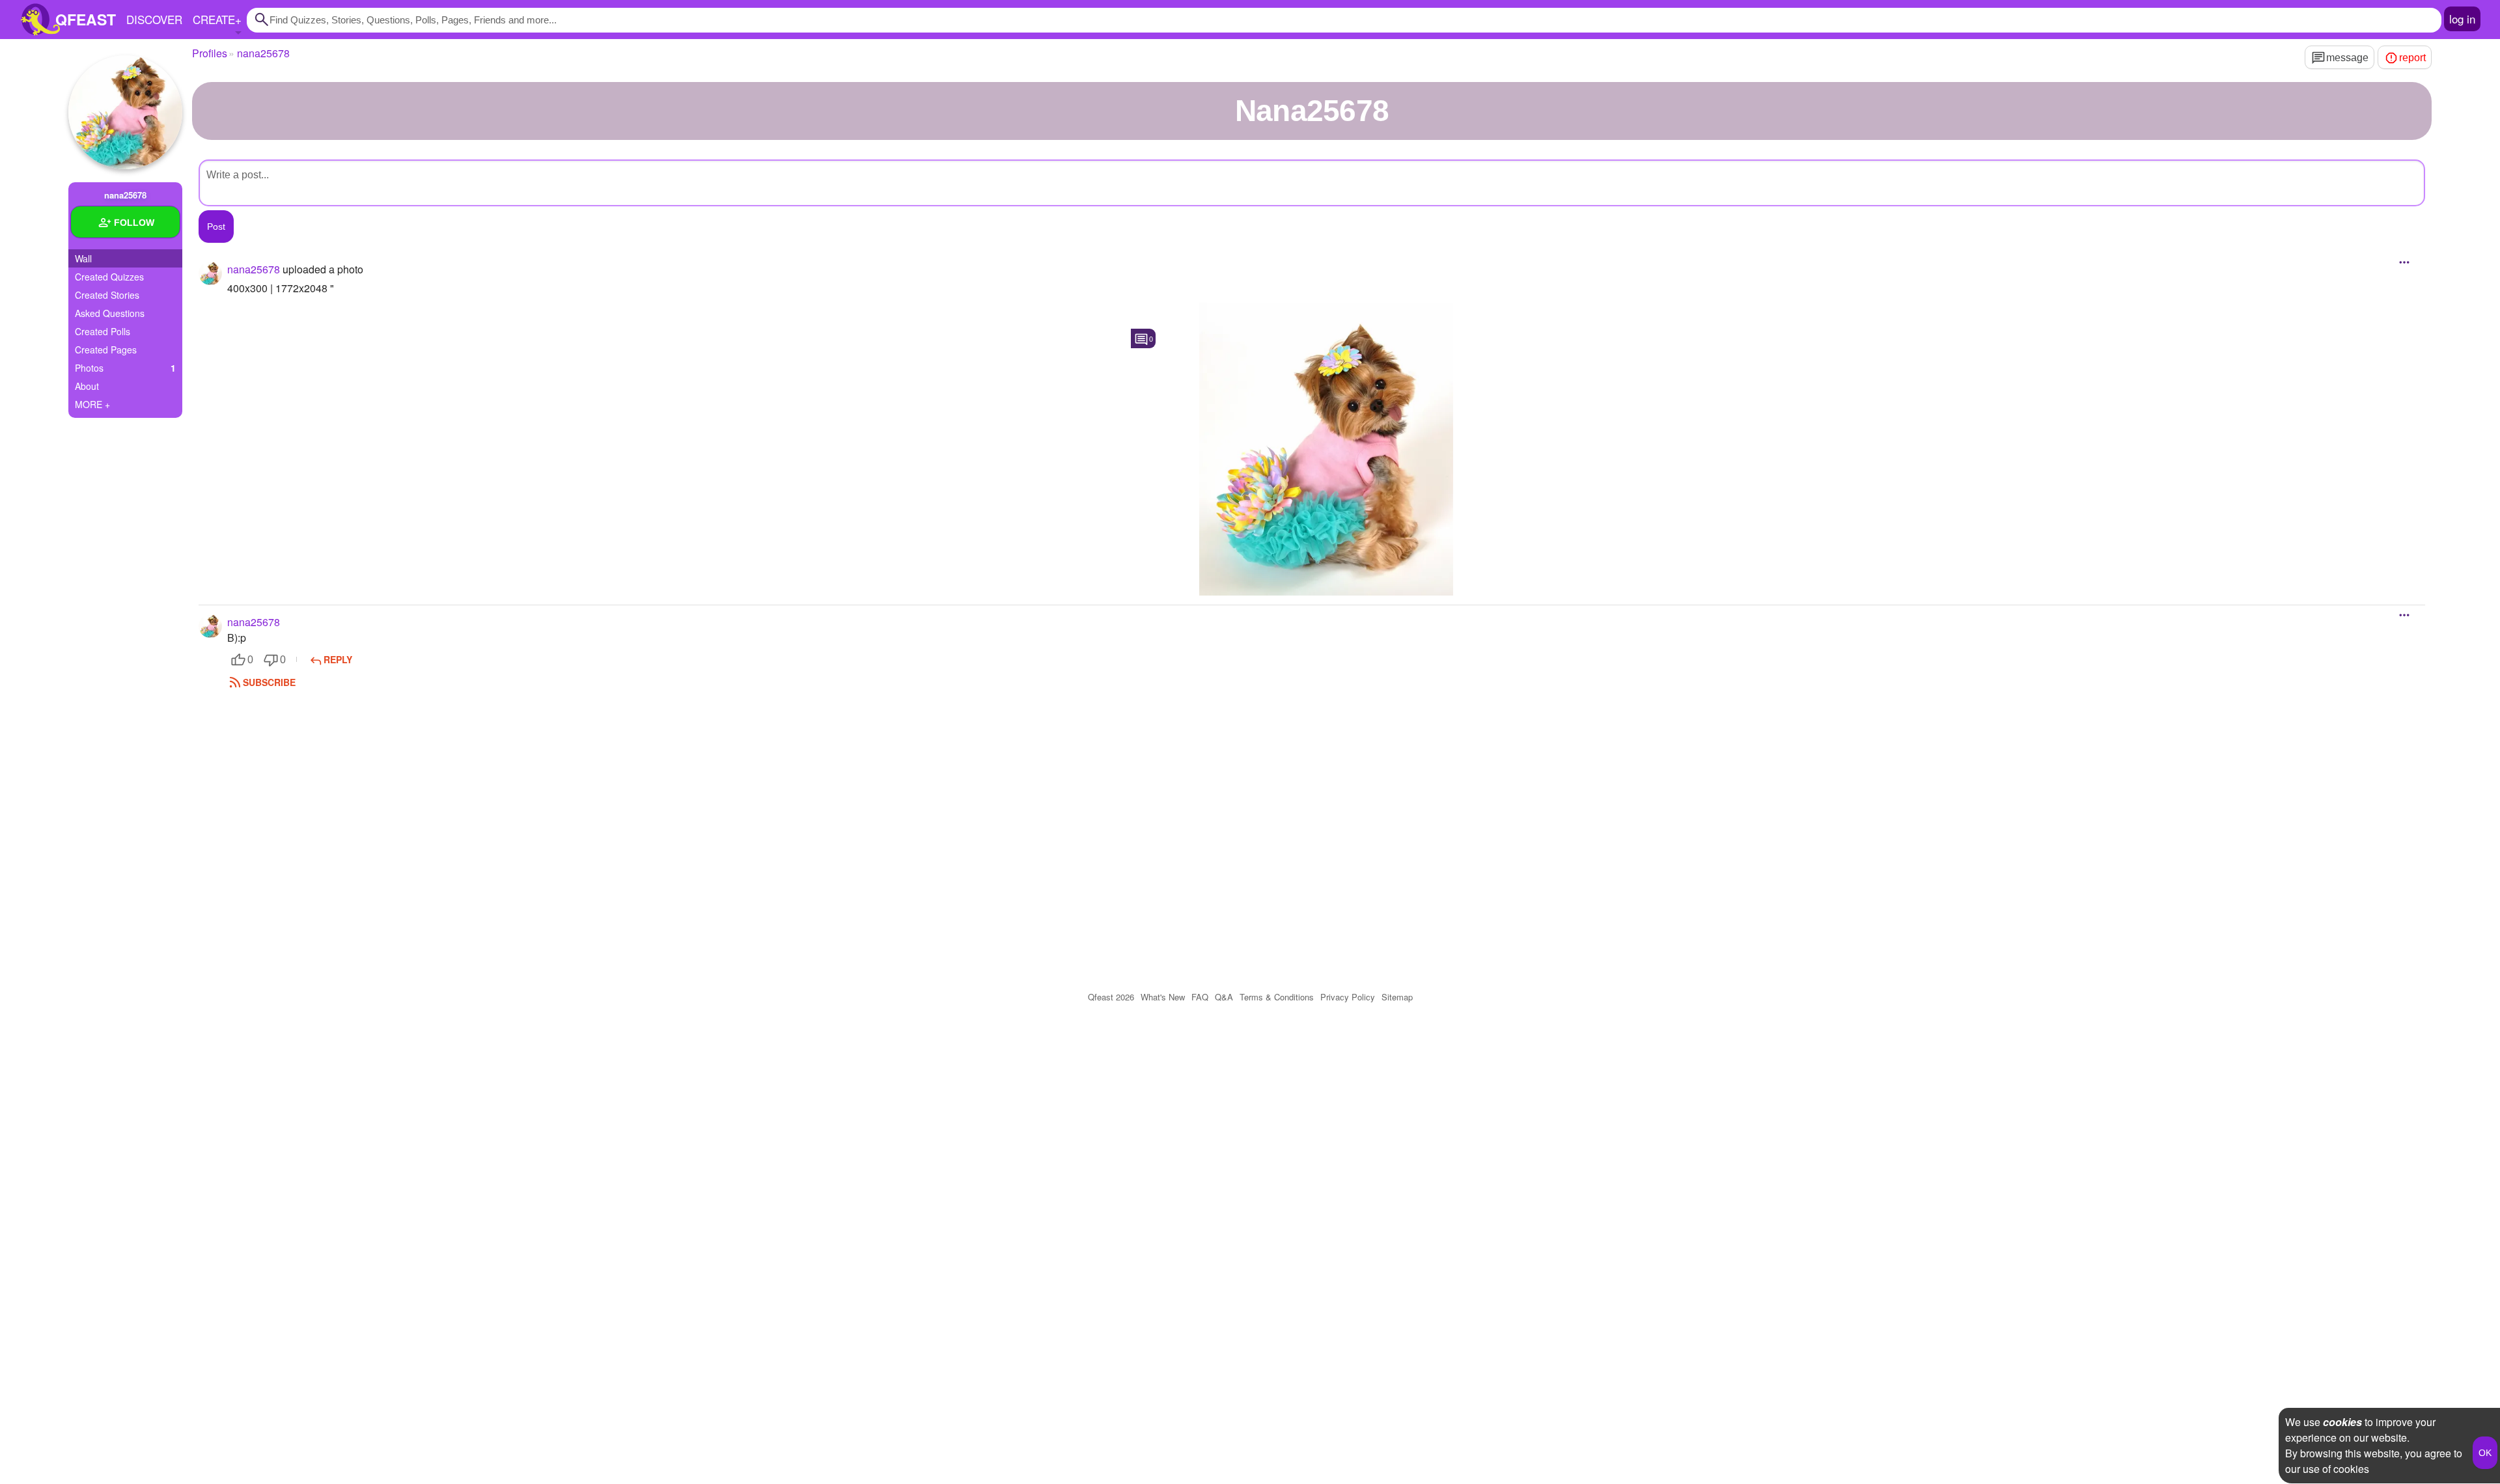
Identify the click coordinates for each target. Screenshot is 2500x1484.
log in (2462, 19)
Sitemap (1397, 997)
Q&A (1224, 997)
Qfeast (1111, 997)
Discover (154, 19)
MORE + (92, 404)
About (87, 386)
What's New (1163, 997)
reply (338, 659)
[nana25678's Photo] (1326, 449)
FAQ (1200, 997)
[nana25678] (125, 112)
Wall (83, 258)
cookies (2342, 1422)
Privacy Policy (1348, 997)
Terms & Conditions (1277, 997)
